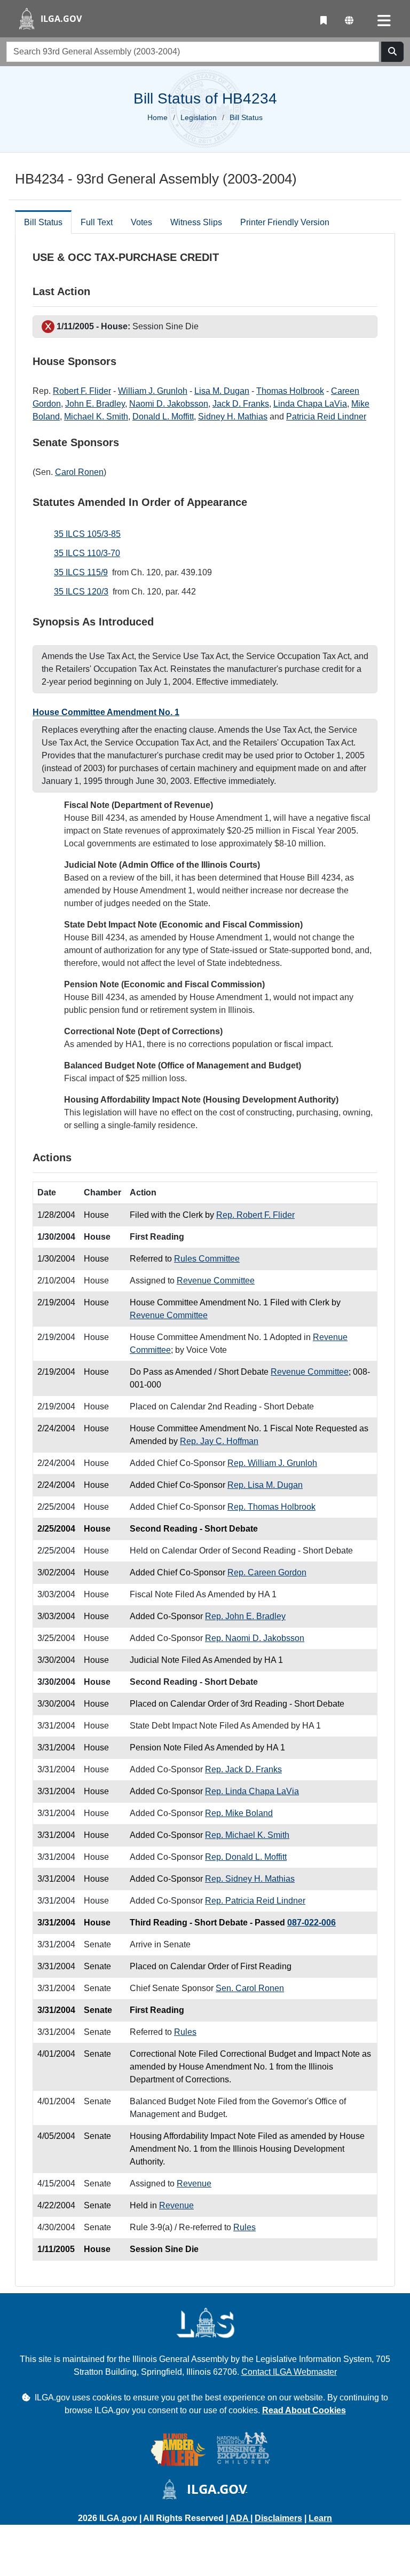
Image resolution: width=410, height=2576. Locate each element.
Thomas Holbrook (290, 391)
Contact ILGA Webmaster (289, 2372)
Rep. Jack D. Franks (243, 1769)
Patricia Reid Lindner (326, 417)
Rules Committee (207, 1259)
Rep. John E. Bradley (245, 1616)
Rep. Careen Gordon (267, 1572)
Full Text (97, 222)
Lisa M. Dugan (222, 391)
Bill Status (43, 222)
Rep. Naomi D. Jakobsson (255, 1638)
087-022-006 (312, 1923)
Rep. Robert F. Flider (255, 1215)
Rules (185, 2032)
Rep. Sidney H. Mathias (250, 1879)
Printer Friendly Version (285, 222)
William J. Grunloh (153, 391)
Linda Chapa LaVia (310, 404)
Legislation (199, 117)
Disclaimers (278, 2518)
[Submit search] (392, 52)
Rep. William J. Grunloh (272, 1463)
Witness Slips (196, 222)
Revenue (194, 2183)
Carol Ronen (79, 472)
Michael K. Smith (96, 417)
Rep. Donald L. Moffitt (246, 1857)
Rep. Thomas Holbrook (271, 1507)
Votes (141, 222)
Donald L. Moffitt (163, 417)
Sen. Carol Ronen (250, 1988)
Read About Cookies (304, 2410)
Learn (320, 2518)
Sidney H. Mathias (233, 417)
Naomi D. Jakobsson (169, 404)
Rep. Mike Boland (239, 1813)
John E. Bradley (95, 404)
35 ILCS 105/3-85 (87, 534)
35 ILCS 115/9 (81, 572)
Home (157, 117)
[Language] (349, 21)
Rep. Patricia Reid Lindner (255, 1901)
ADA (240, 2518)
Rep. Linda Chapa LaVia (252, 1791)
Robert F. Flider (82, 391)
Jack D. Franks (241, 404)
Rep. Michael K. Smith (247, 1835)
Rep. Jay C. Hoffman (219, 1441)
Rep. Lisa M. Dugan (265, 1485)
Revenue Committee (216, 1281)
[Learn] (324, 21)
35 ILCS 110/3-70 (87, 553)
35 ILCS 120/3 (81, 592)
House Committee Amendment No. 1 (106, 712)
